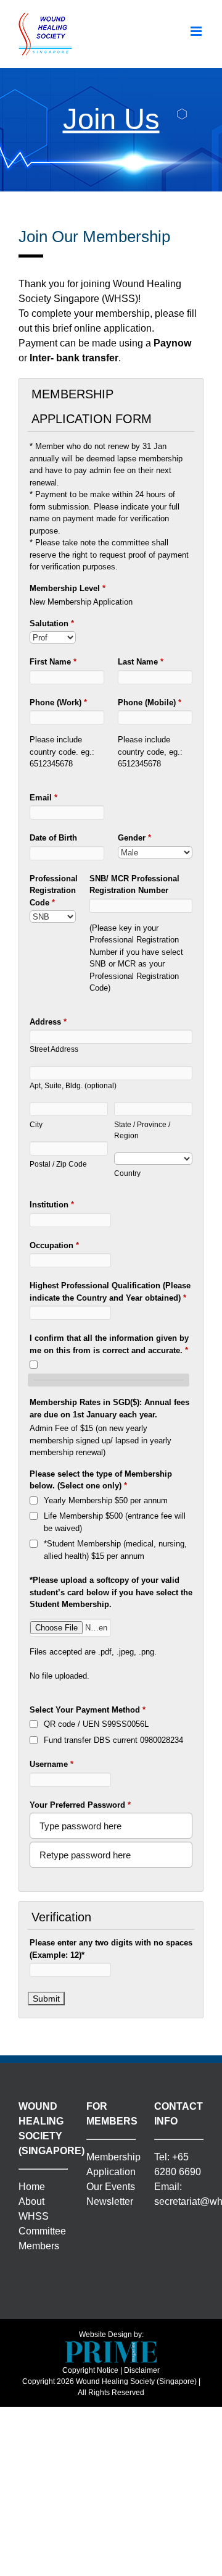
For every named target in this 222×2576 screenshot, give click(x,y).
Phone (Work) (58, 703)
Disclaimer (142, 2370)
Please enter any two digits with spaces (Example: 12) (111, 1949)
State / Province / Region (142, 1130)
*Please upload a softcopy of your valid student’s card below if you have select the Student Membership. (111, 1592)
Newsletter (110, 2201)
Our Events (111, 2187)
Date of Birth (53, 838)
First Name (53, 662)
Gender (134, 838)
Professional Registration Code (53, 891)
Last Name (141, 662)
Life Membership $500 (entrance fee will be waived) (115, 1522)
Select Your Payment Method (88, 1710)
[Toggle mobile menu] (197, 31)
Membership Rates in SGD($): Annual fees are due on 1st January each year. (109, 1408)
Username (51, 1764)
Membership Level (68, 588)
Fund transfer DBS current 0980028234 (113, 1740)
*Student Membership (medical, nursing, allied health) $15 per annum (115, 1550)
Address (48, 1022)
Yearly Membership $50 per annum (106, 1500)
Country (127, 1173)
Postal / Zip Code (58, 1164)
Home (32, 2187)
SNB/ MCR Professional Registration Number (134, 885)
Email (43, 798)
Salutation (52, 623)
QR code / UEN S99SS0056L (96, 1724)
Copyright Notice (90, 2370)
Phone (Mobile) (150, 703)
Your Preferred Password (80, 1805)
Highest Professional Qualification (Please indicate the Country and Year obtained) (110, 1292)
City (36, 1124)
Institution (52, 1205)
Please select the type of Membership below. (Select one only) (101, 1480)
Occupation (54, 1245)
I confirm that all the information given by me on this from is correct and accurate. (109, 1344)
